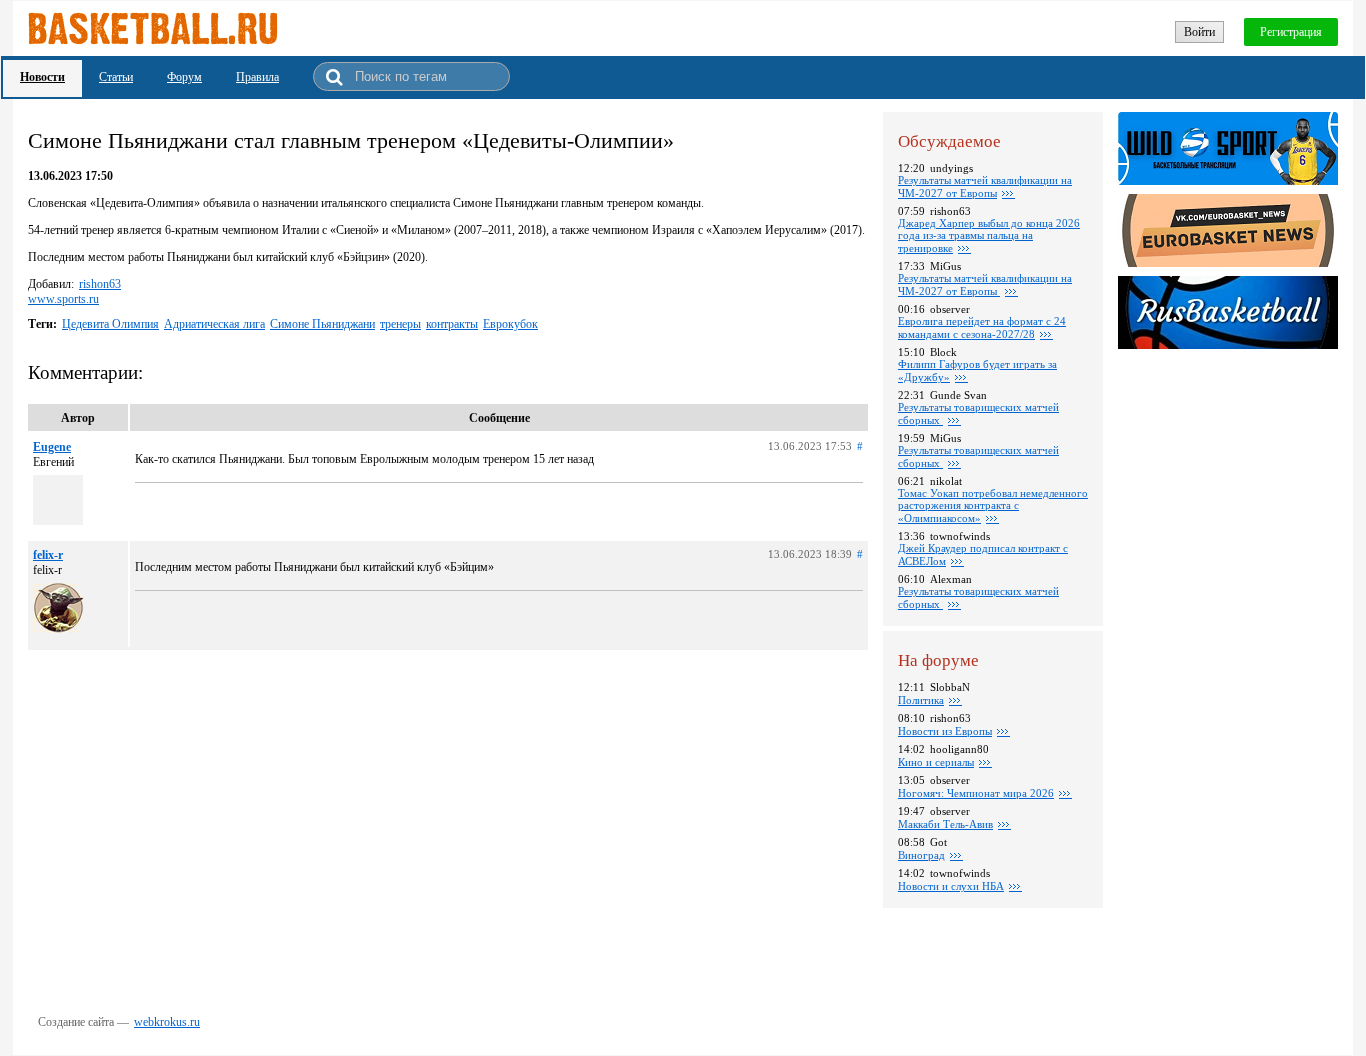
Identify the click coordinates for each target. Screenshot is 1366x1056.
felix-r (48, 555)
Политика (921, 700)
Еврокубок (510, 324)
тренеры (400, 324)
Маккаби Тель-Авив (945, 824)
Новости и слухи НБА (951, 886)
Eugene (52, 447)
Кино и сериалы (936, 762)
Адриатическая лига (214, 324)
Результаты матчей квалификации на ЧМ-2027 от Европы (985, 186)
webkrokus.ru (167, 1022)
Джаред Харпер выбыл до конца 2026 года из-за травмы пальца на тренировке (989, 235)
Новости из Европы (945, 731)
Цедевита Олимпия (110, 324)
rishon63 (100, 284)
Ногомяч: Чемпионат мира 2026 (976, 793)
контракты (452, 324)
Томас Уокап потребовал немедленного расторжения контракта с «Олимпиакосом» (993, 505)
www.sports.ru (63, 299)
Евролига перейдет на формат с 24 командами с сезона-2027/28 (982, 327)
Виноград (921, 855)
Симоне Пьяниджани (322, 324)
